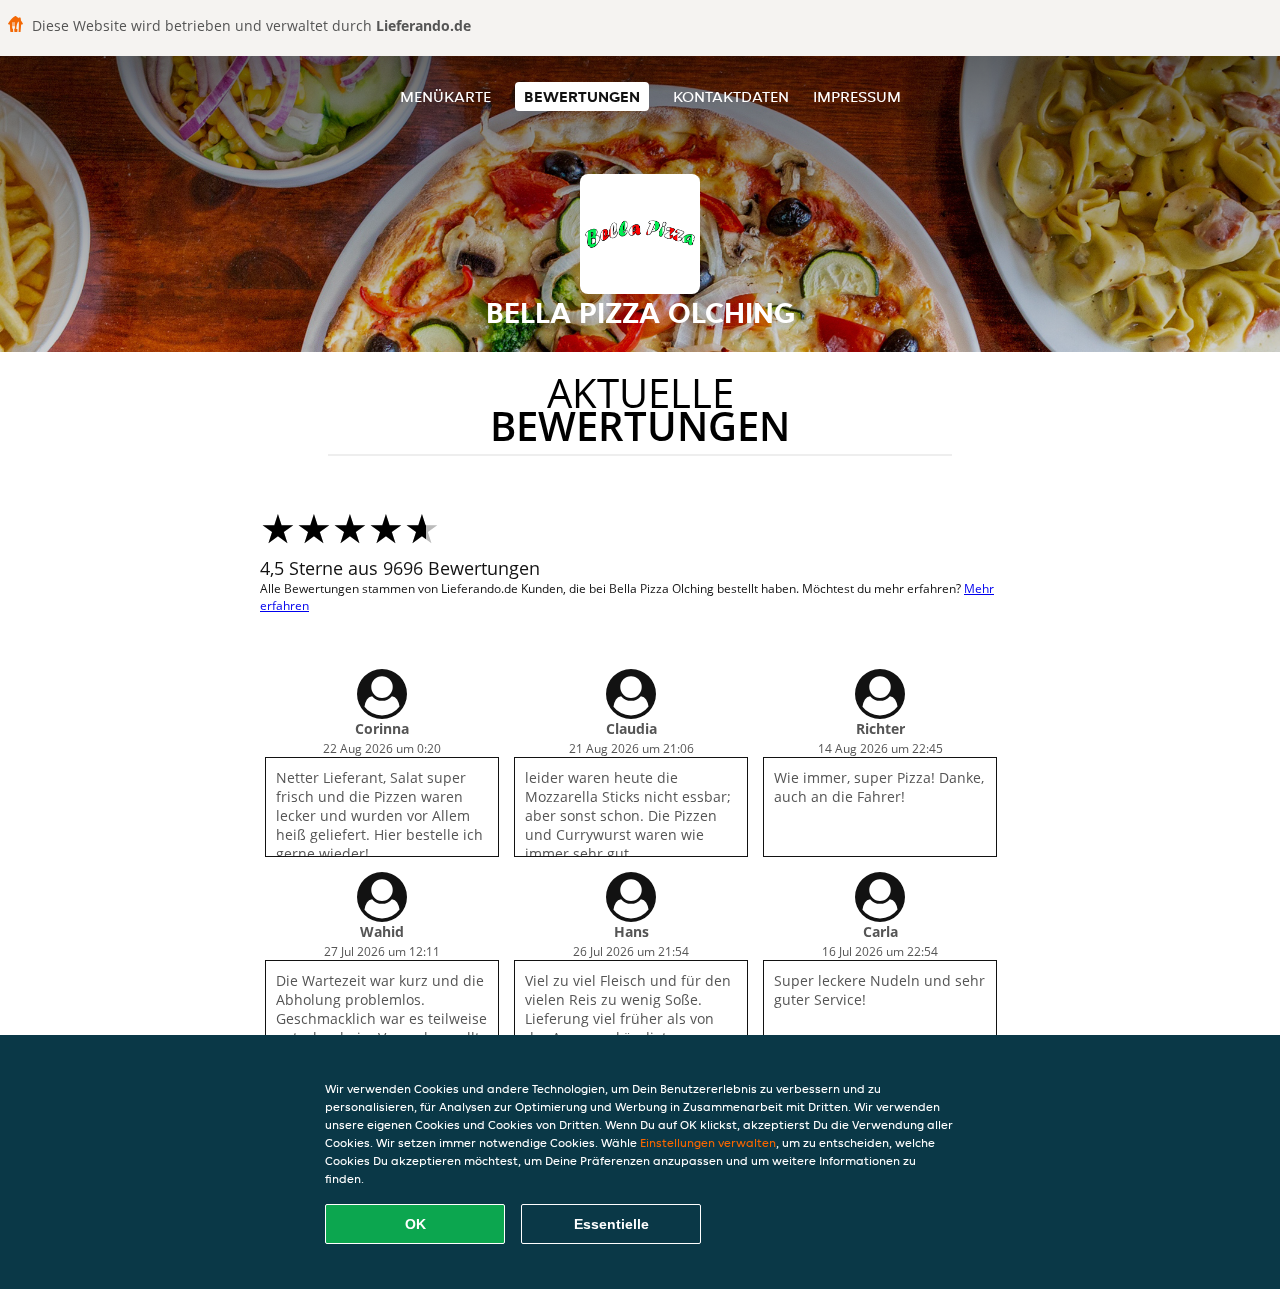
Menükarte (445, 96)
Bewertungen (582, 96)
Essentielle (611, 1224)
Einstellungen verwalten (708, 1142)
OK (415, 1224)
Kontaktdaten (731, 96)
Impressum (857, 96)
